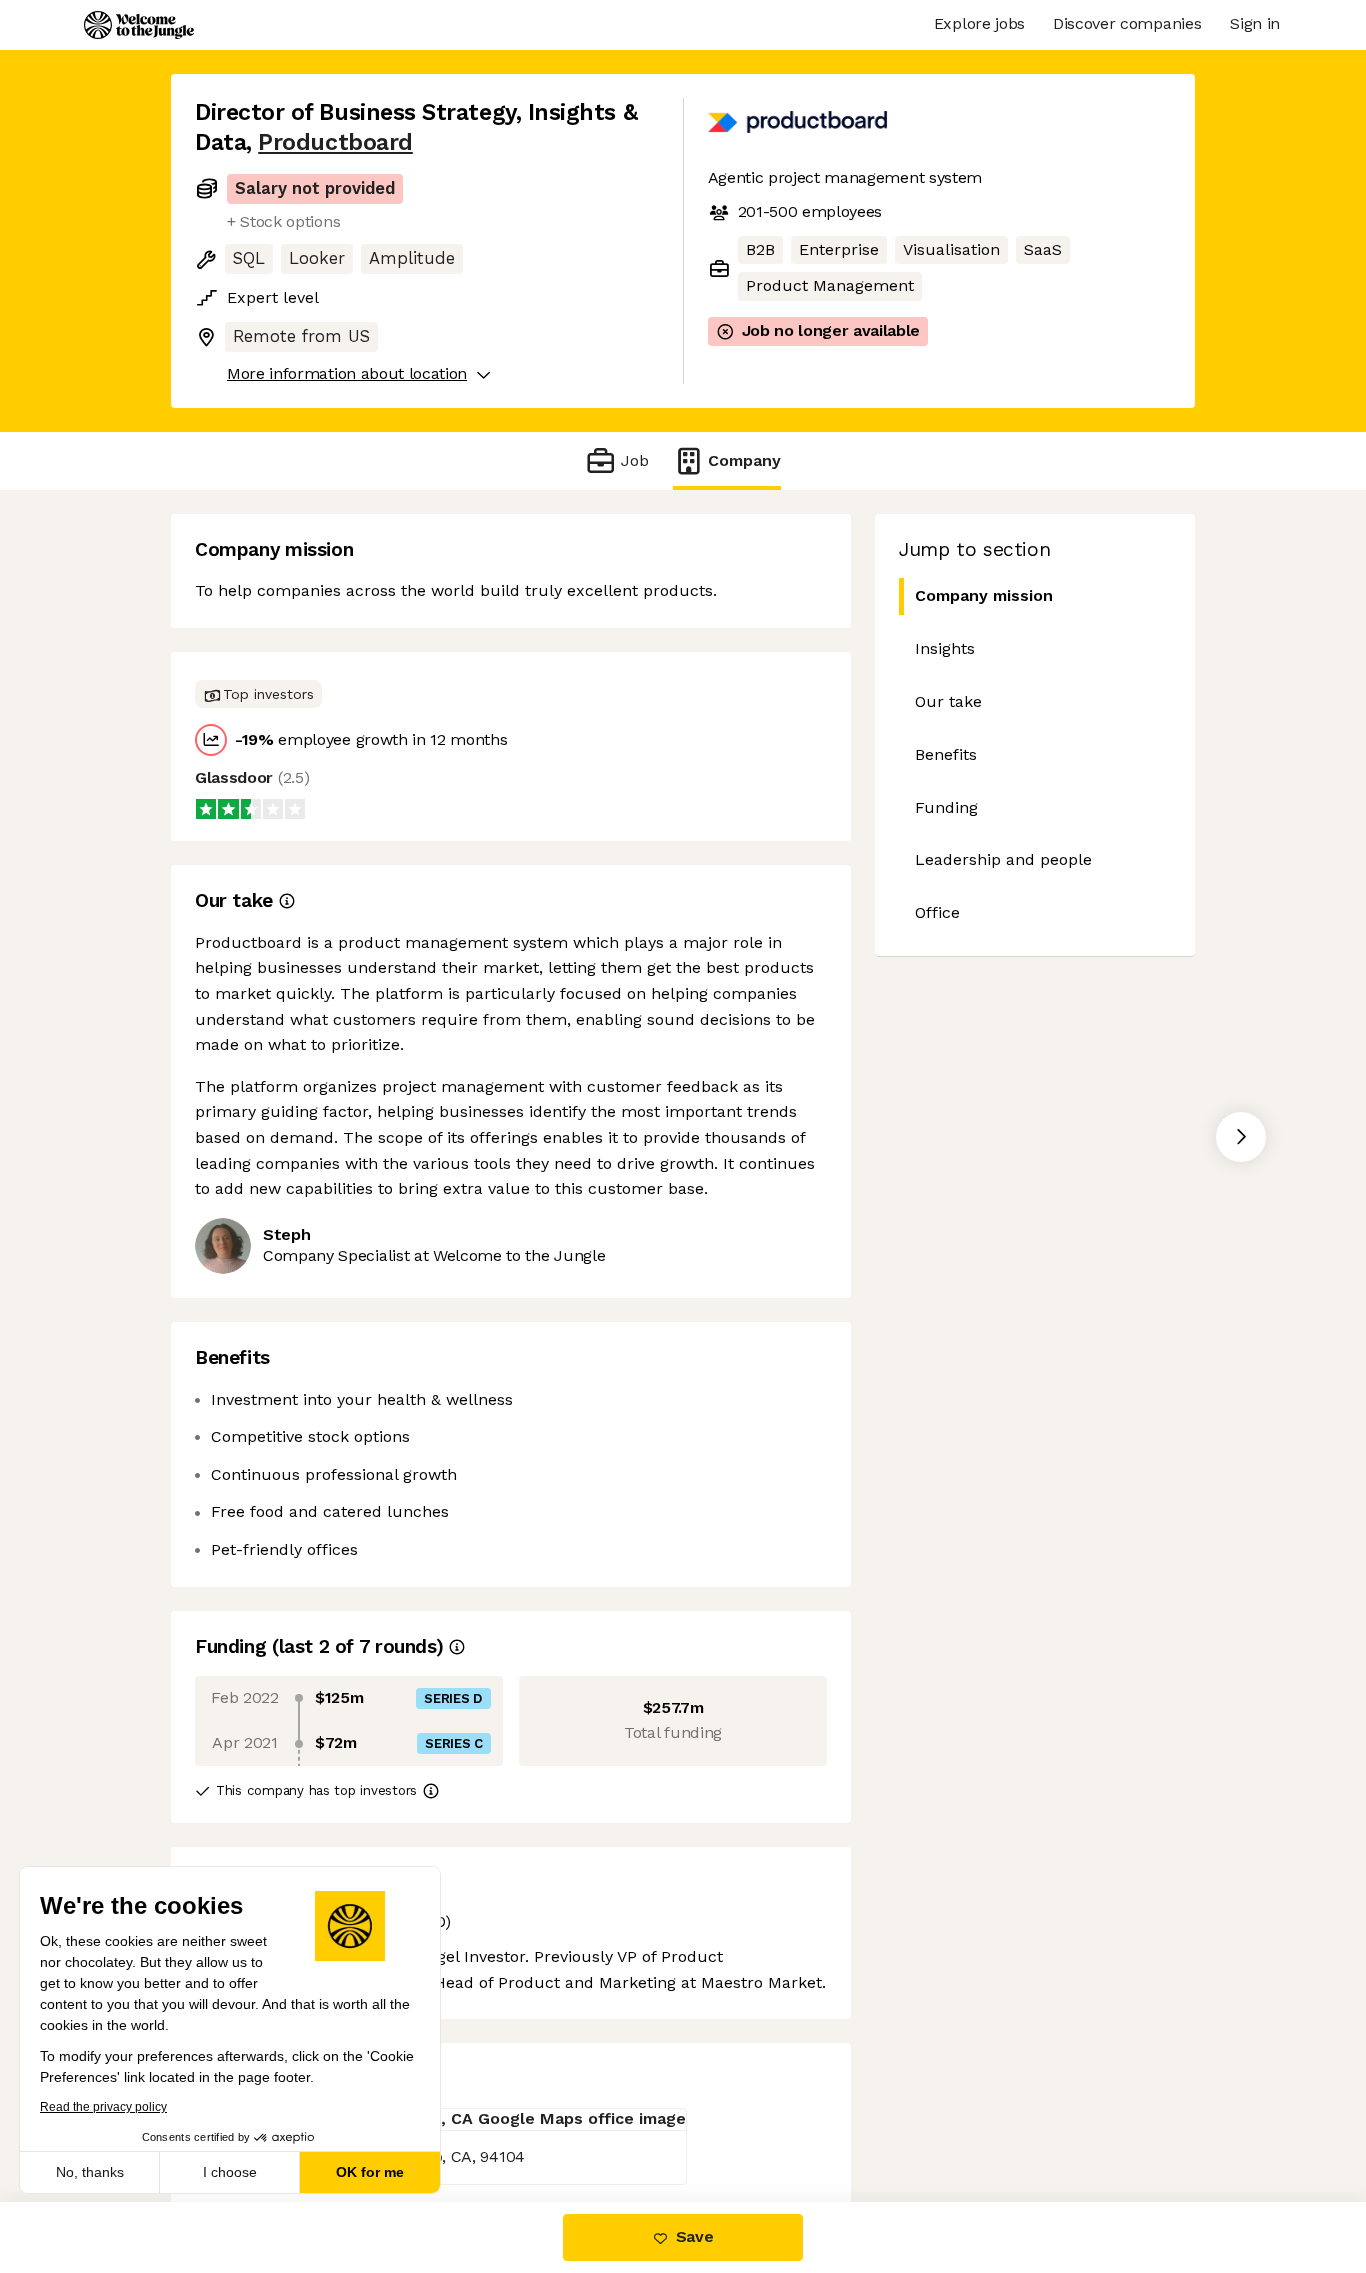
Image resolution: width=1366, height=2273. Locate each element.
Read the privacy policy (103, 2107)
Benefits (946, 754)
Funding (946, 807)
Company (744, 460)
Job (634, 460)
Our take (948, 701)
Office (937, 912)
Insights (945, 648)
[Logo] (139, 25)
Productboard (335, 142)
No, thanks (90, 2172)
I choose (230, 2172)
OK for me (370, 2172)
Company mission (984, 595)
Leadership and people (1003, 859)
